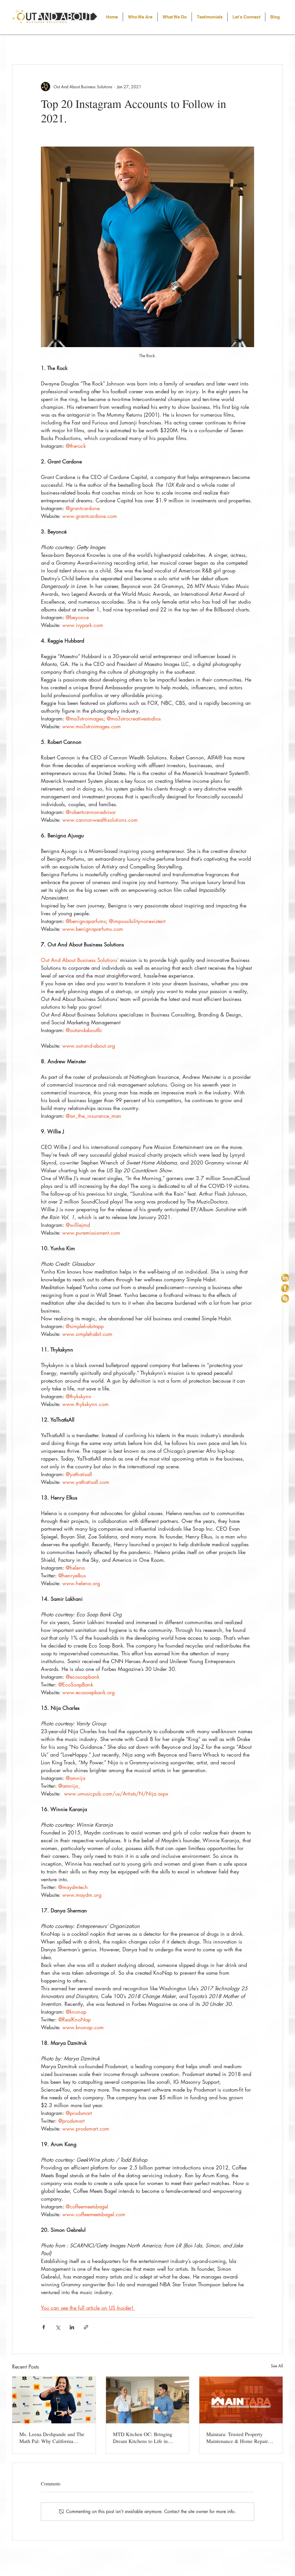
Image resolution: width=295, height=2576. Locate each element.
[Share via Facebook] (44, 2327)
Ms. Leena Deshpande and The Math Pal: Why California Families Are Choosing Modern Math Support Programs (52, 2438)
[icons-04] (285, 1278)
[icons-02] (285, 1288)
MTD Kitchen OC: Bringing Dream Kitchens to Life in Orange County (143, 2438)
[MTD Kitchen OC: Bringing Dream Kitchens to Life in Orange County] (148, 2400)
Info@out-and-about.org (246, 2556)
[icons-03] (285, 1299)
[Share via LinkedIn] (72, 2327)
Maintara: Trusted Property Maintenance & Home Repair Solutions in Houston (237, 2438)
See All (277, 2366)
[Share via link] (86, 2327)
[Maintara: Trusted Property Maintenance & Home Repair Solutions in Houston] (241, 2400)
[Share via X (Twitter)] (58, 2327)
